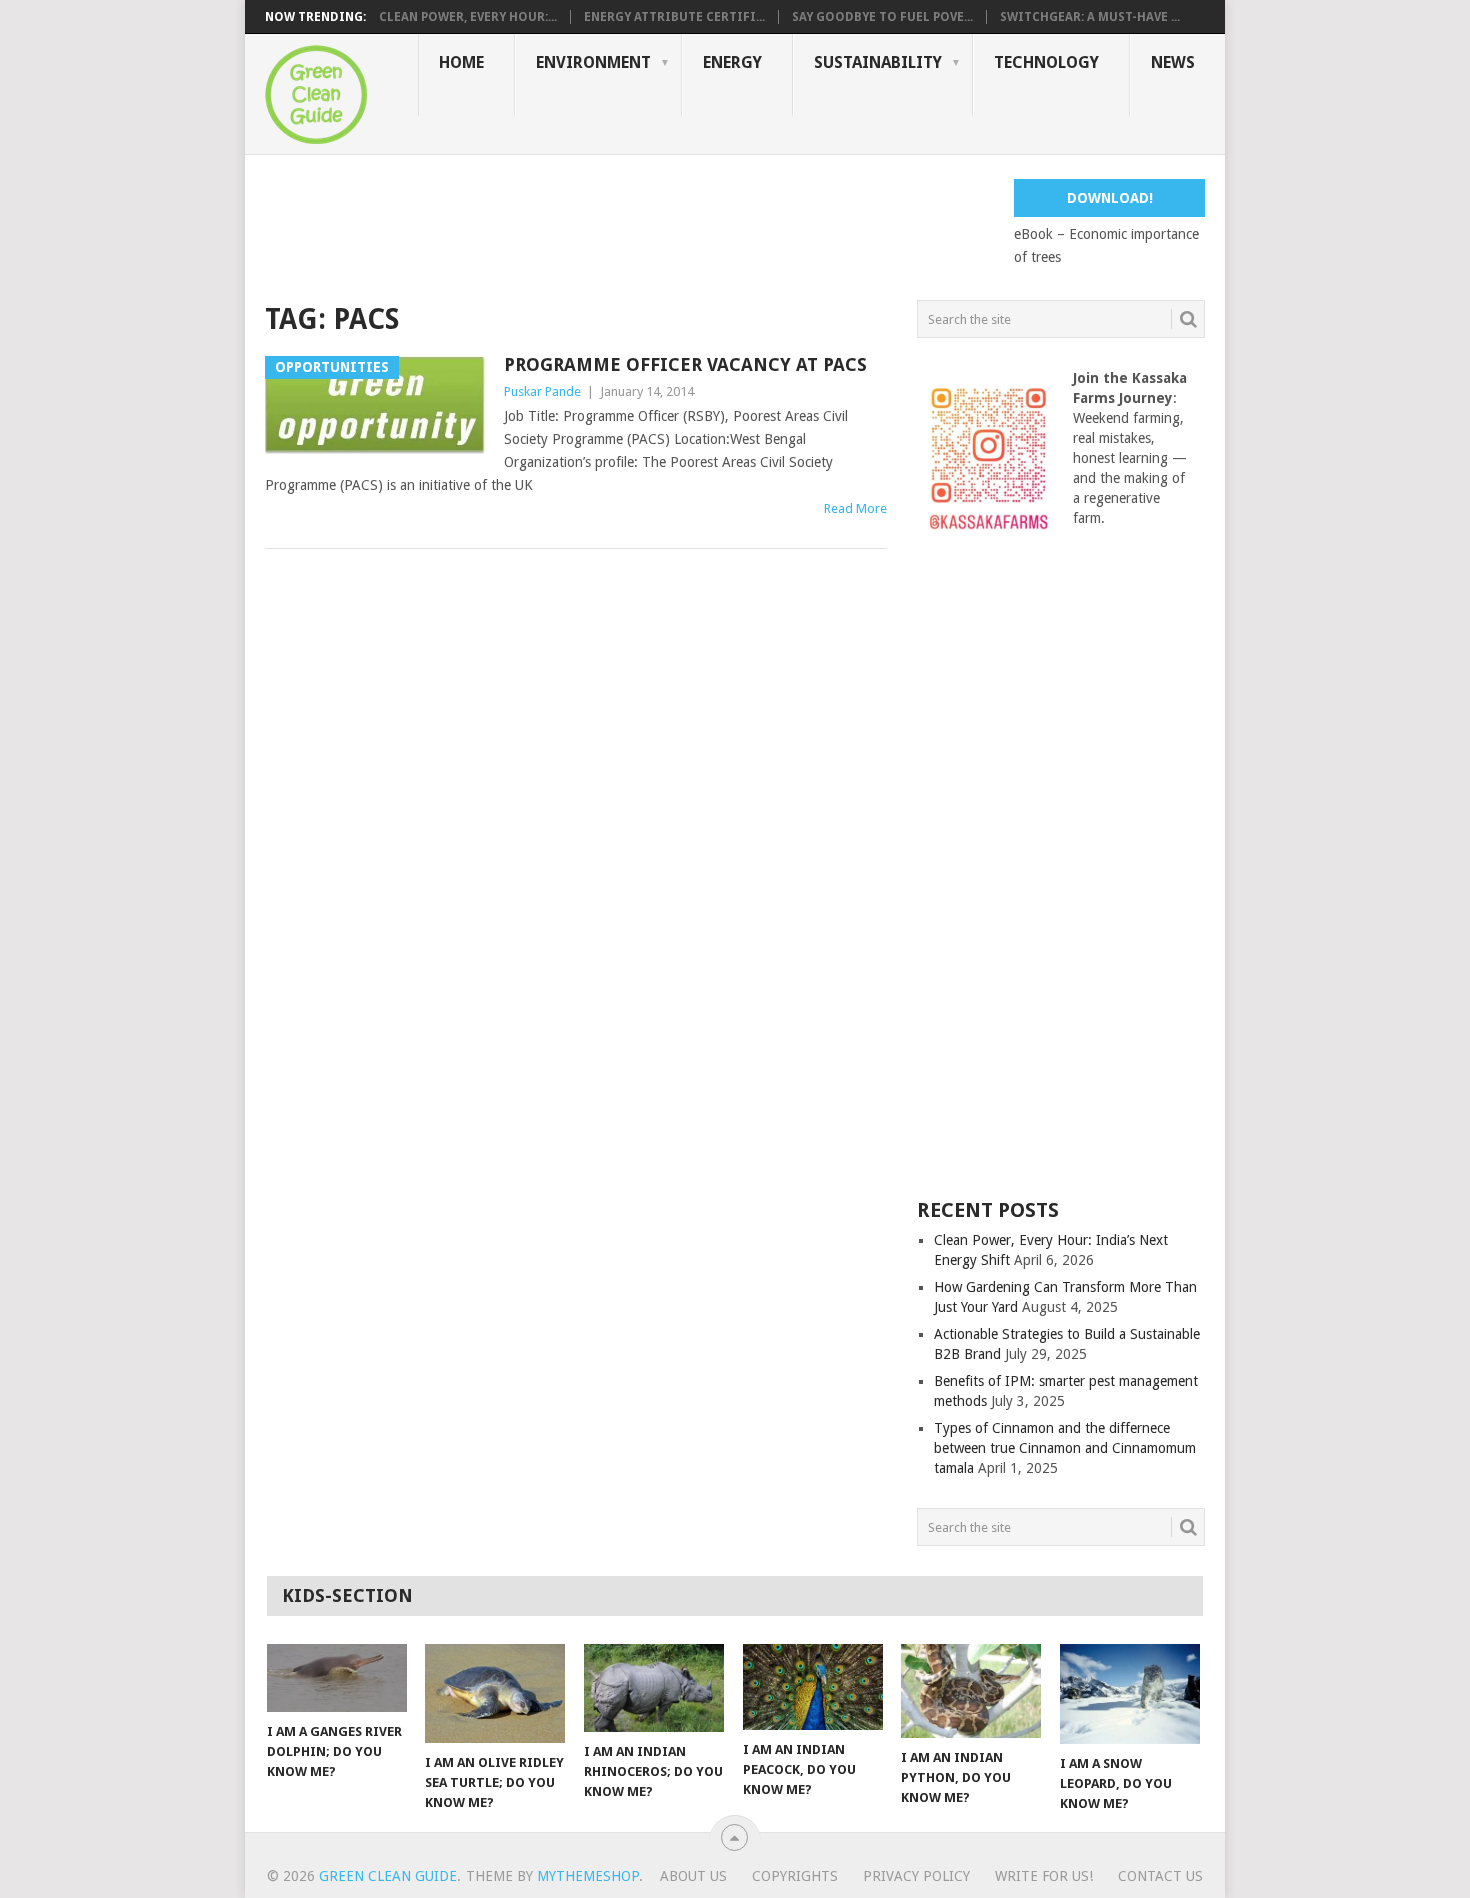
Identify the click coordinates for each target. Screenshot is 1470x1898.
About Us (693, 1876)
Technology (1046, 62)
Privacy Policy (916, 1876)
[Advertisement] (629, 224)
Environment (593, 62)
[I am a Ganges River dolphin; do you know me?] (337, 1678)
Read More (855, 508)
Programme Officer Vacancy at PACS (685, 364)
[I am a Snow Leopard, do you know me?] (1130, 1694)
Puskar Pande (542, 391)
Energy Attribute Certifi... (674, 17)
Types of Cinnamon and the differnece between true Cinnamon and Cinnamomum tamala (1065, 1448)
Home (461, 62)
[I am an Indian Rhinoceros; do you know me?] (654, 1688)
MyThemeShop (588, 1876)
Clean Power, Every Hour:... (468, 17)
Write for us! (1044, 1876)
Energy (732, 62)
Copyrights (795, 1876)
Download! (1110, 198)
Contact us (1160, 1876)
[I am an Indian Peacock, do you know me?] (813, 1687)
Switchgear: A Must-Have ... (1090, 17)
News (1173, 62)
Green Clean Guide (388, 1876)
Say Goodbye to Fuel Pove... (882, 17)
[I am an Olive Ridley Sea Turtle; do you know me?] (495, 1693)
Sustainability (878, 62)
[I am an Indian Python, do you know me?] (971, 1691)
